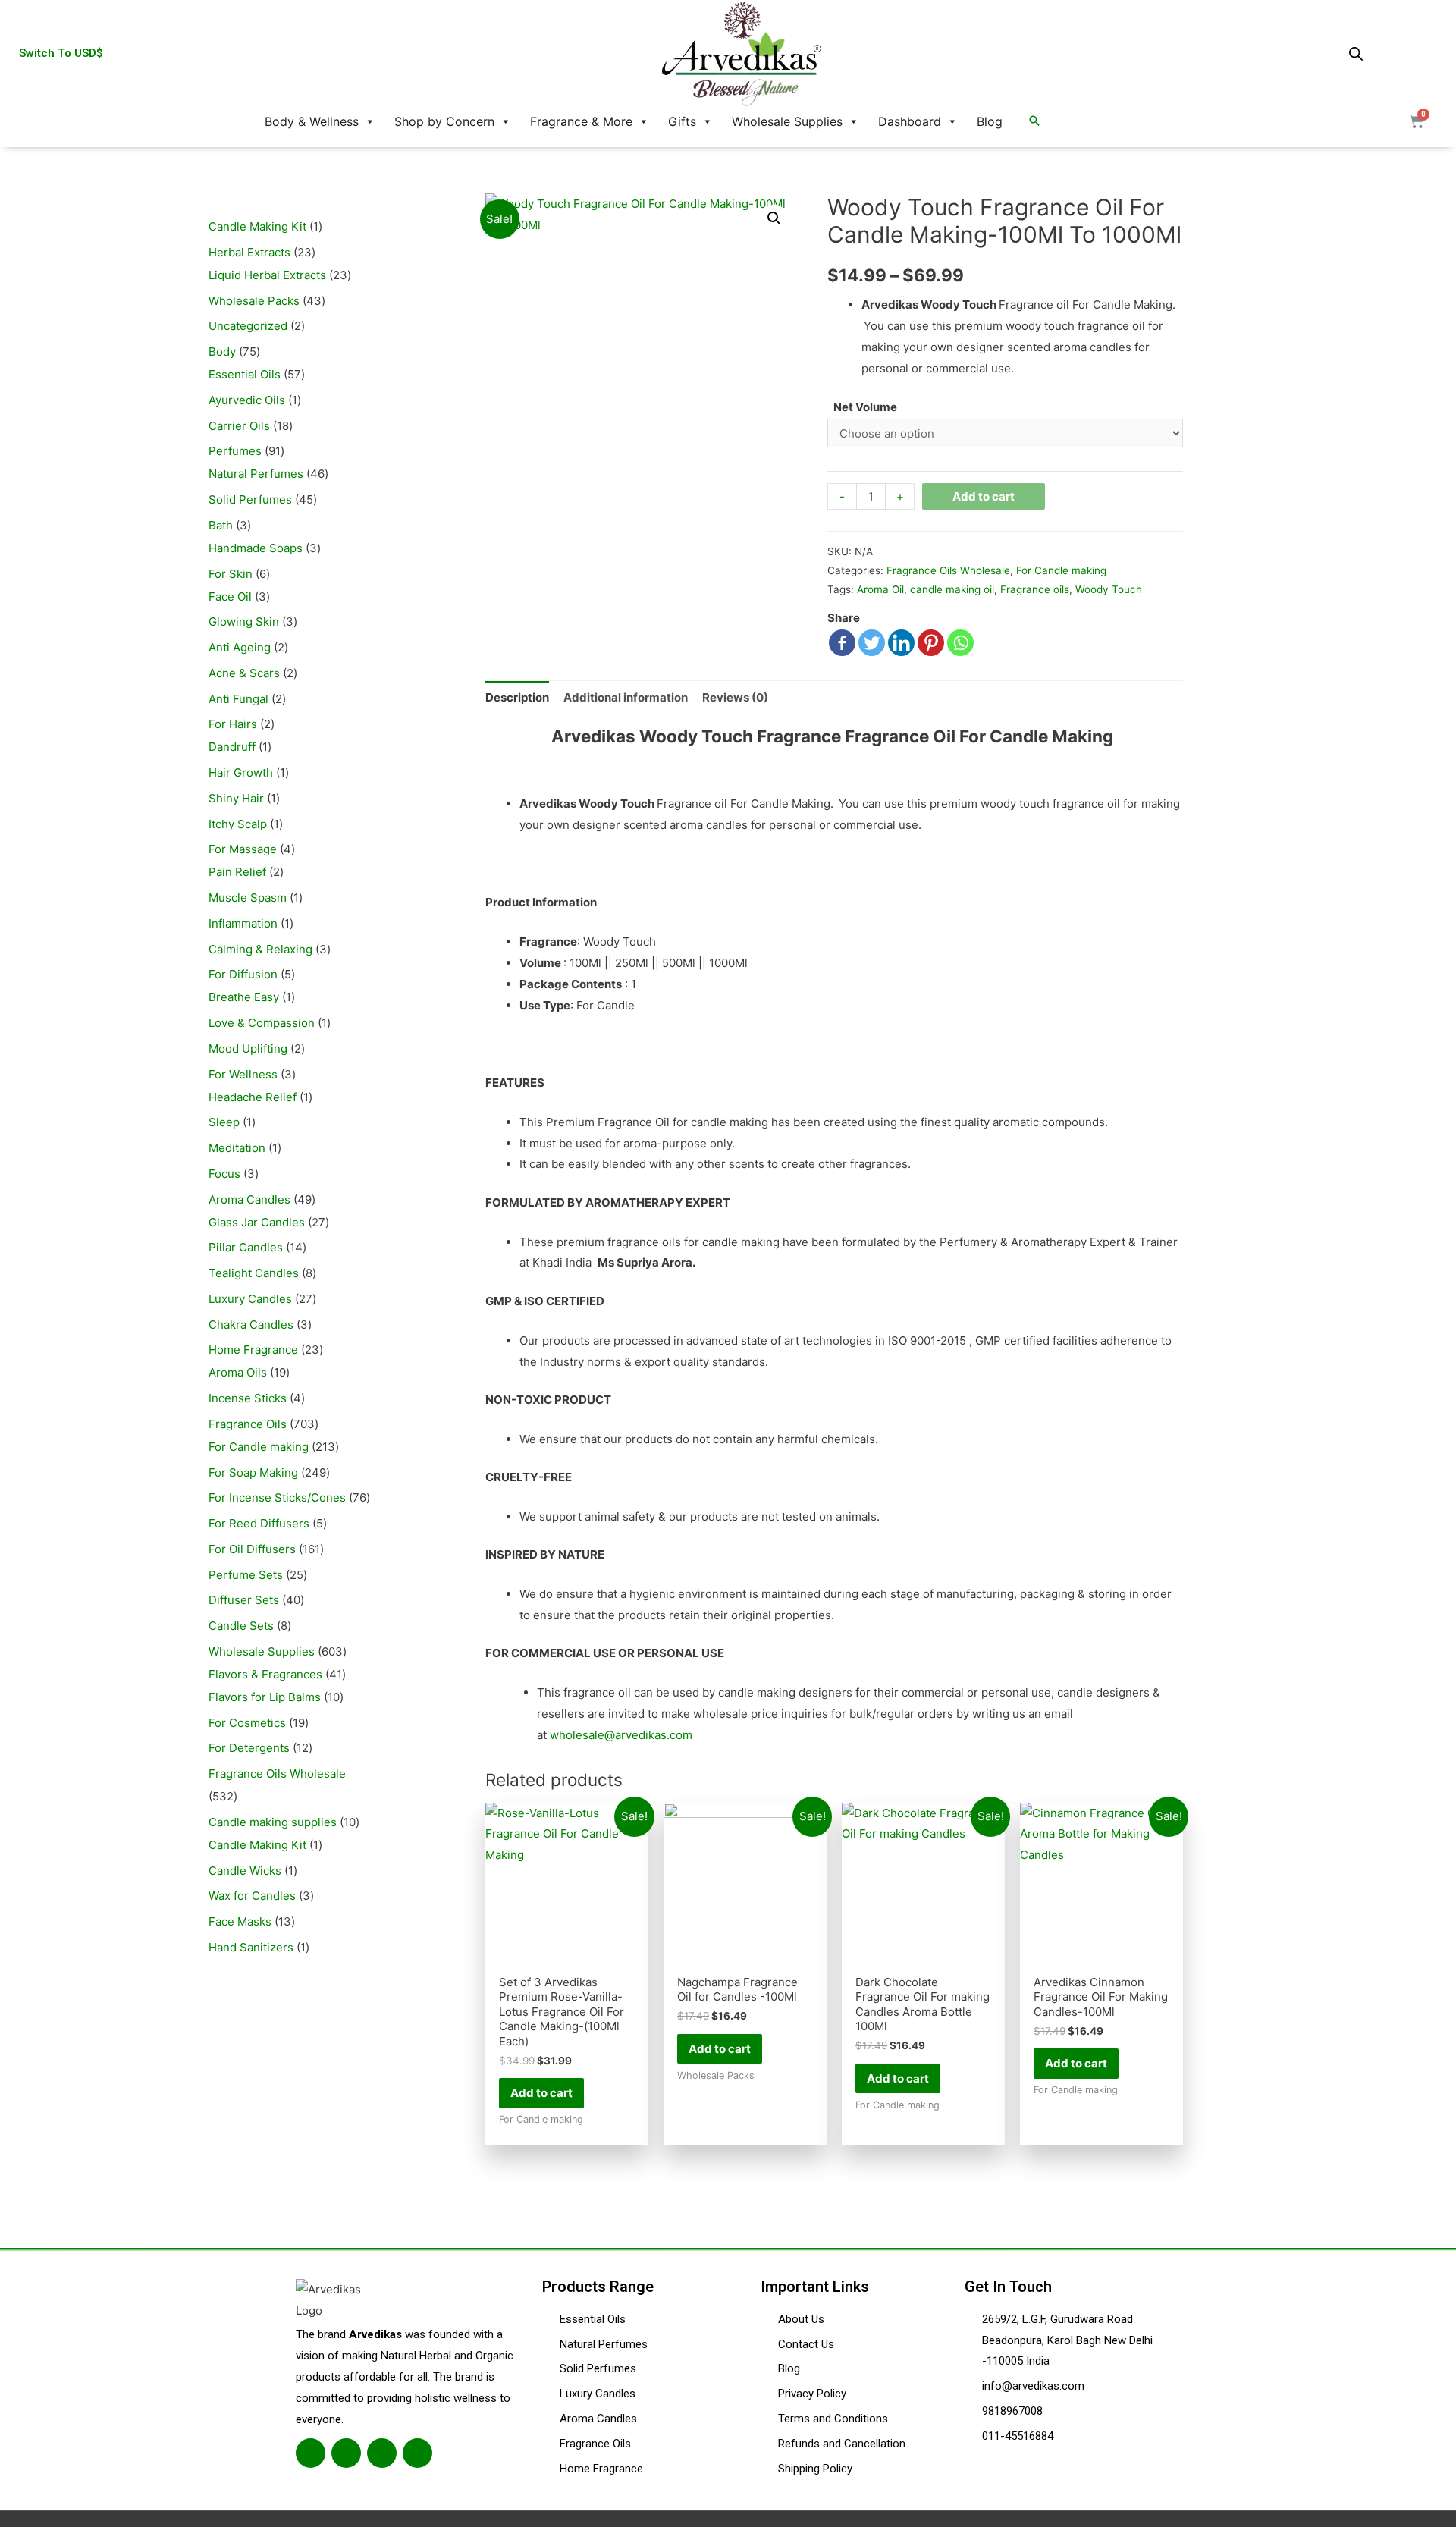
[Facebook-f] (311, 2453)
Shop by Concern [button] (444, 121)
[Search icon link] (1034, 121)
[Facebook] (842, 643)
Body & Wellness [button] (312, 121)
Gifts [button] (682, 121)
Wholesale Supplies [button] (787, 121)
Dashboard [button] (910, 121)
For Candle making (1061, 570)
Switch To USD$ (61, 53)
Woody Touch (1109, 589)
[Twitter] (872, 643)
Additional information (626, 697)
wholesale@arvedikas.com (621, 1735)
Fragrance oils (1035, 589)
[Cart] (1417, 121)
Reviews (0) (735, 697)
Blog (990, 121)
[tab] (517, 697)
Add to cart (984, 496)
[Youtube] (417, 2453)
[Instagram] (382, 2453)
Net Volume (865, 407)
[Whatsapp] (960, 643)
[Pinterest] (931, 643)
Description (517, 697)
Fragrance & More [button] (581, 121)
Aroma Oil (880, 589)
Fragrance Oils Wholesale (948, 570)
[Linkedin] (901, 643)
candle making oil (952, 589)
